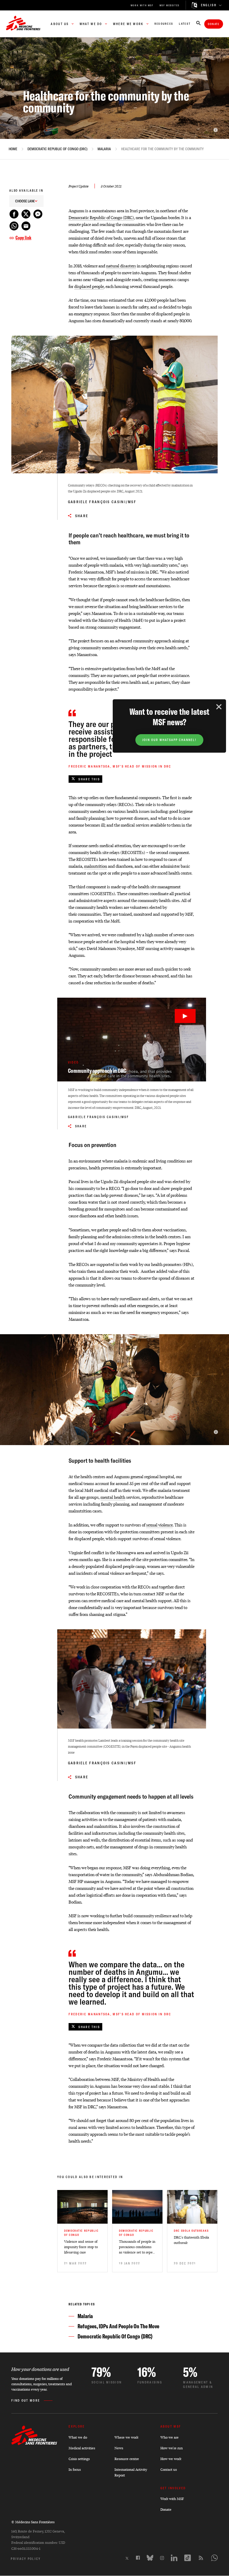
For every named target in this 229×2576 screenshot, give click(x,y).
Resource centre (127, 2459)
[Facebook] (138, 2558)
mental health (113, 1497)
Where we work (126, 2437)
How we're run (172, 2448)
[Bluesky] (150, 2558)
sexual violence (159, 1525)
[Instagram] (162, 2558)
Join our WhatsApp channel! (169, 740)
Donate (214, 24)
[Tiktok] (188, 2558)
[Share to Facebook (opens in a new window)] (14, 214)
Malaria (104, 149)
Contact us (169, 2469)
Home (13, 149)
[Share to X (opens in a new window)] (26, 214)
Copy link (23, 238)
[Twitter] (127, 2558)
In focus (75, 2469)
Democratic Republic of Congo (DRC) (57, 149)
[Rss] (201, 2558)
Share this (89, 779)
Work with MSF (172, 2499)
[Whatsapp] (214, 2558)
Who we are (170, 2437)
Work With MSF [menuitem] (142, 5)
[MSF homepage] (23, 24)
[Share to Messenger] (38, 214)
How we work (171, 2459)
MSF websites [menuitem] (170, 5)
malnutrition (96, 866)
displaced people (89, 286)
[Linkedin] (174, 2558)
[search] (198, 24)
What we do (78, 2437)
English (209, 5)
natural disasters (121, 265)
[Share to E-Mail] (26, 226)
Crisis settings (79, 2459)
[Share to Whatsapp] (14, 226)
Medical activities (82, 2448)
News (119, 2448)
